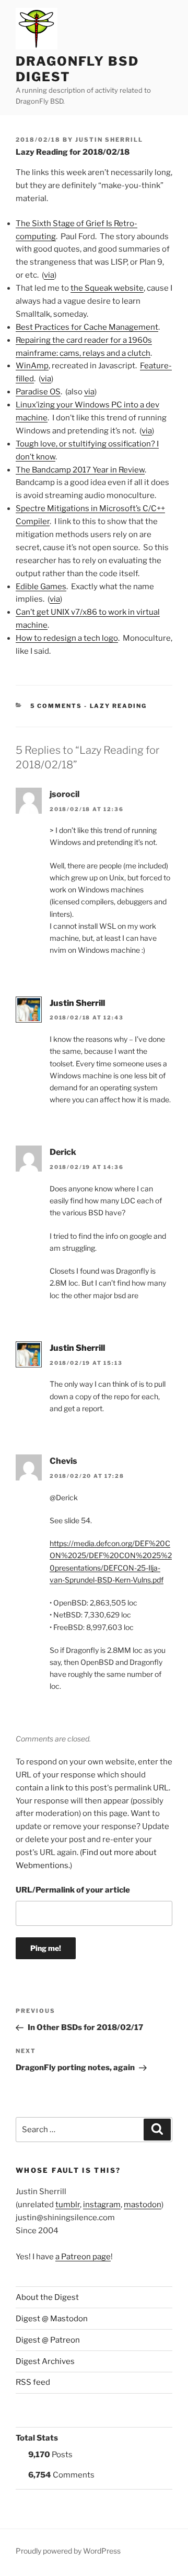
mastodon (143, 2205)
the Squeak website (107, 288)
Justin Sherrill (109, 140)
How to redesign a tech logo (67, 638)
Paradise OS (38, 392)
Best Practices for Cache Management (87, 327)
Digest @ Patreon (48, 2340)
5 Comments (56, 706)
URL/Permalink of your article (73, 1890)
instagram (102, 2205)
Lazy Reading (119, 706)
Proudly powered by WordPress (68, 2551)
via (49, 275)
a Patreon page (83, 2257)
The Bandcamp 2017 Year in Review (80, 470)
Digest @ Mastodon (52, 2319)
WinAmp (32, 366)
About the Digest (47, 2297)
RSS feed (33, 2382)
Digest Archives (45, 2361)
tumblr (68, 2205)
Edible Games (41, 587)
